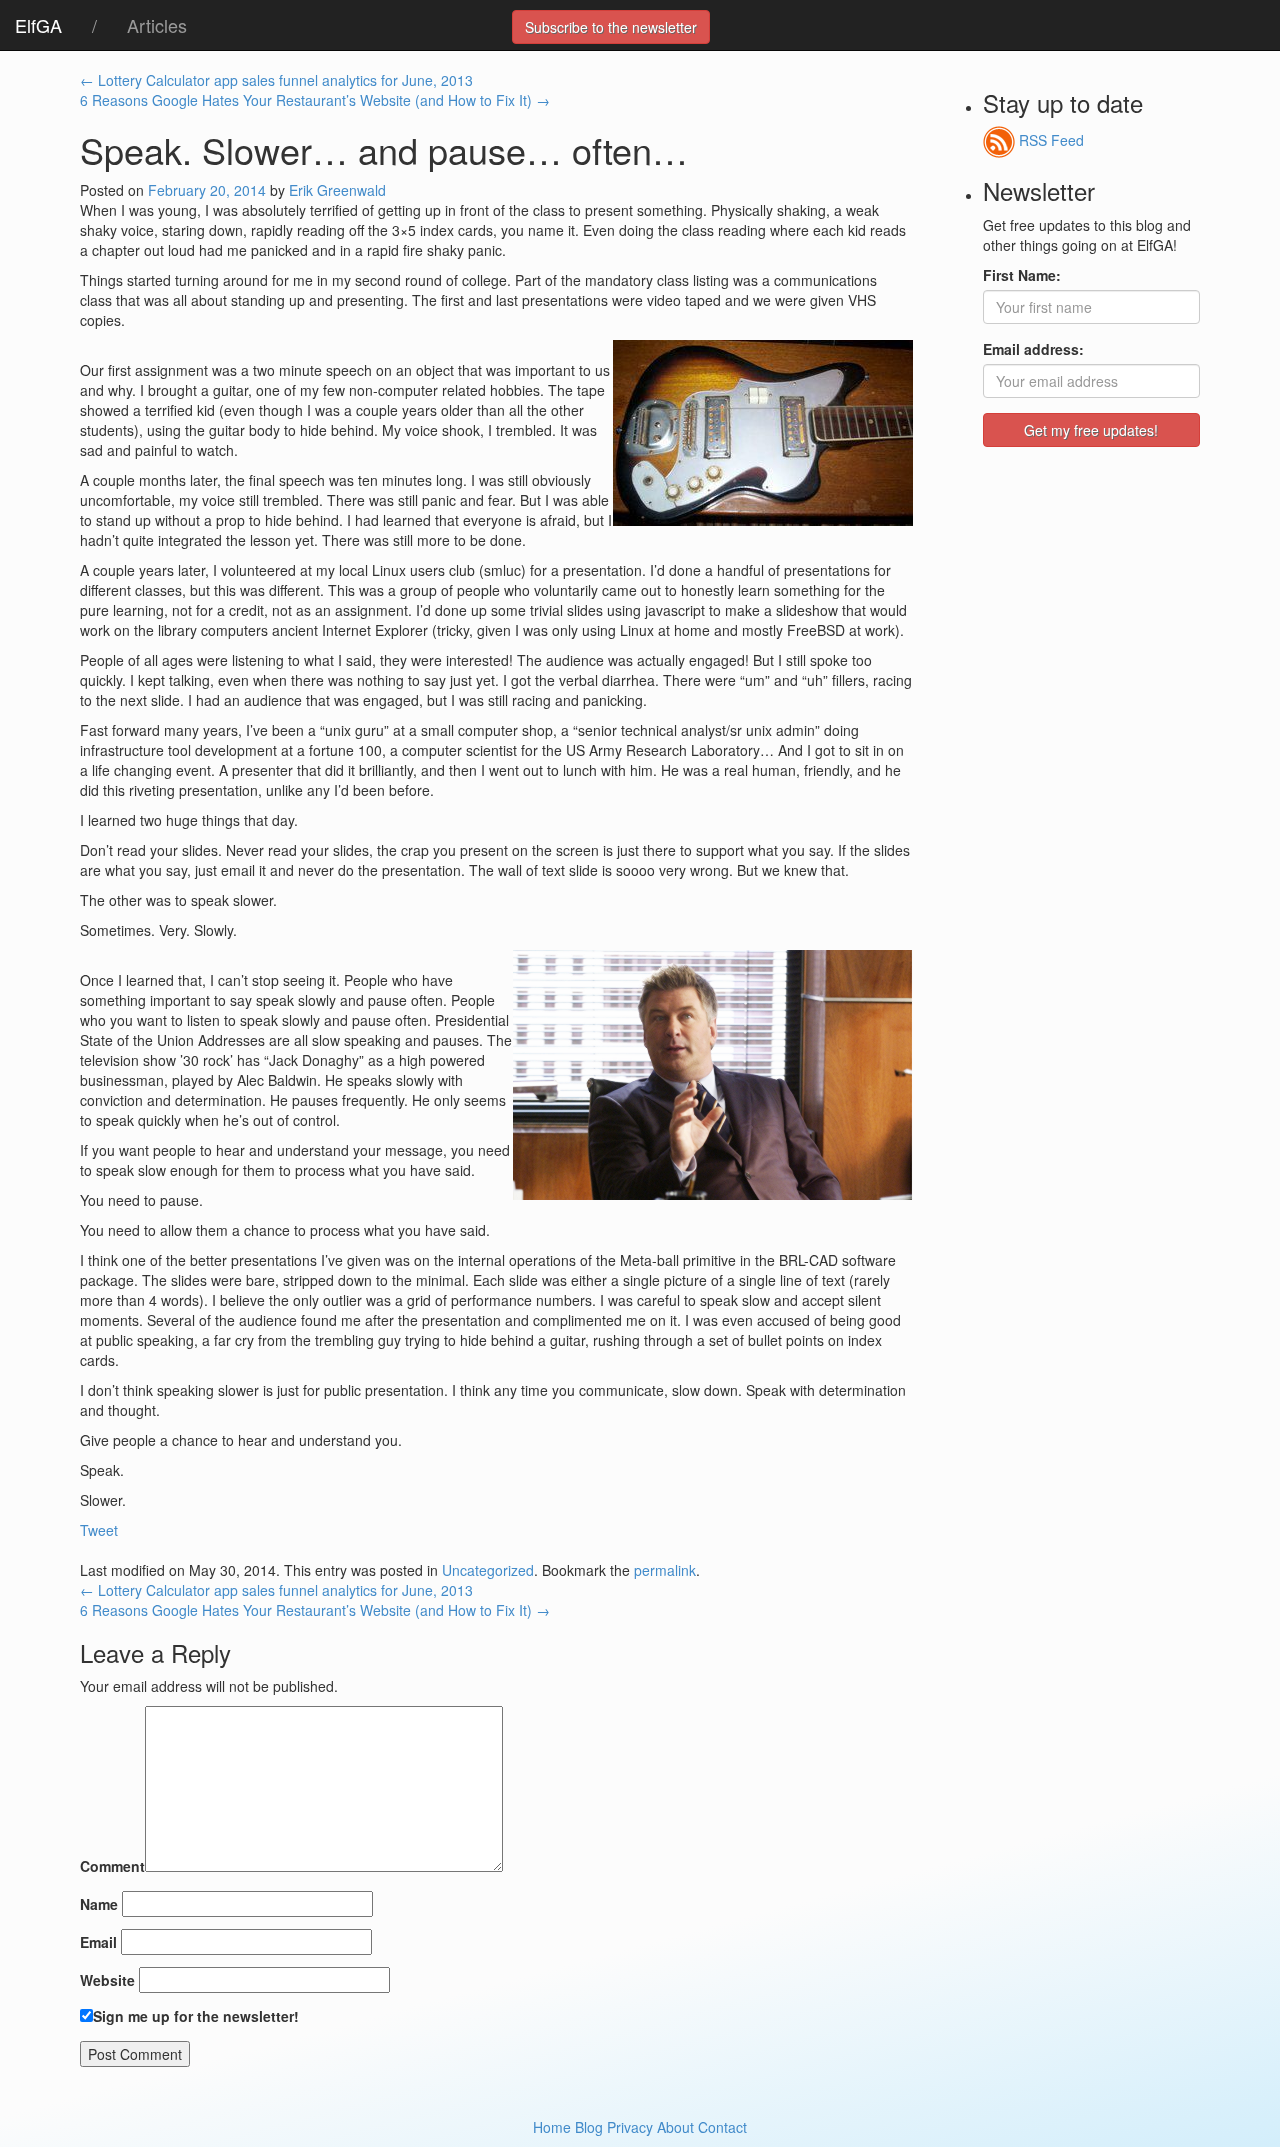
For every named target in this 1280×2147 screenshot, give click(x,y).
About (675, 2127)
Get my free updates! (1091, 430)
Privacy (630, 2127)
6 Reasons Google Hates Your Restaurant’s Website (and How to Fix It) (315, 100)
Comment (112, 1866)
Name (99, 1904)
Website (107, 1980)
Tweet (99, 1530)
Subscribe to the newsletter (611, 27)
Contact (722, 2127)
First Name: (1022, 275)
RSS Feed (1049, 140)
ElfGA (38, 25)
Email (98, 1942)
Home (552, 2127)
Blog (589, 2127)
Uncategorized (488, 1570)
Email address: (1033, 349)
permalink (665, 1570)
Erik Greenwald (337, 190)
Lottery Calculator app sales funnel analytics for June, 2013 (276, 80)
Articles (157, 25)
